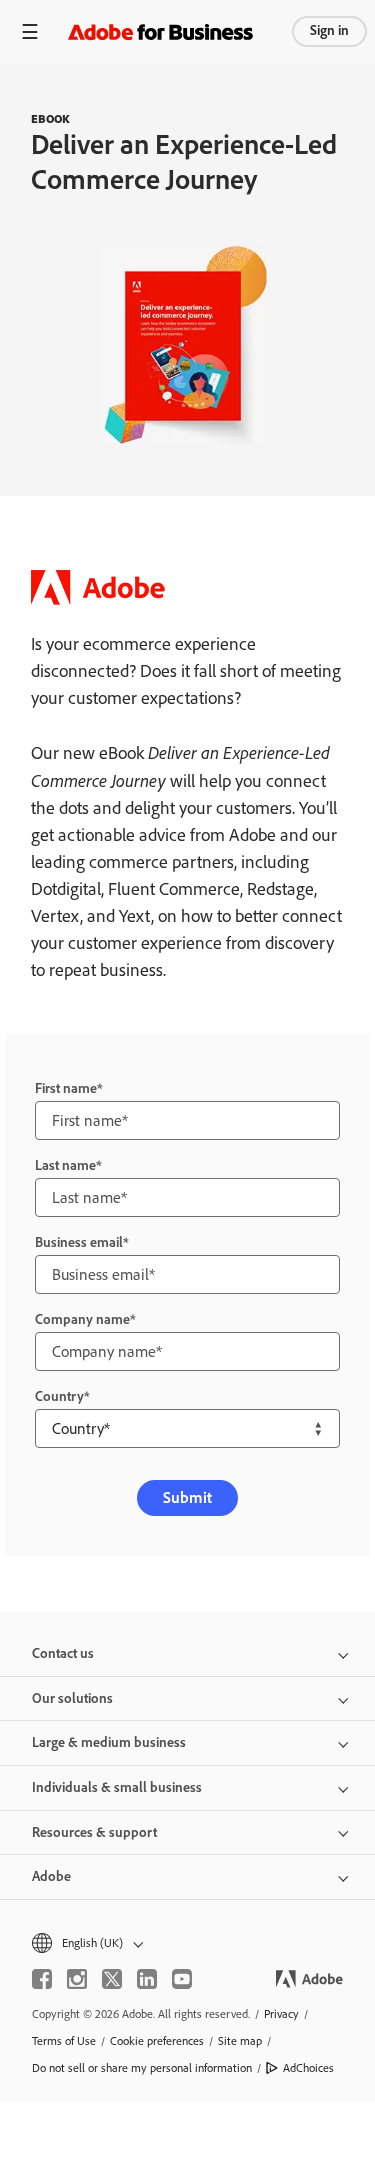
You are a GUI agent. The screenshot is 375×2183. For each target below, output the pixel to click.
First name (66, 1088)
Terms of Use (64, 2041)
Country (59, 1396)
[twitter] (112, 1979)
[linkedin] (147, 1979)
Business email (79, 1242)
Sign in (329, 30)
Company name (82, 1319)
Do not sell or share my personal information (142, 2068)
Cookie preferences (157, 2041)
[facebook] (42, 1979)
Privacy (281, 2014)
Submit (187, 1497)
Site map (240, 2041)
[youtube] (182, 1979)
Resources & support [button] (94, 1832)
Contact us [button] (63, 1653)
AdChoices (308, 2068)
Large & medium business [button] (109, 1742)
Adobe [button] (51, 1876)
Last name (65, 1165)
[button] (187, 1943)
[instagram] (77, 1979)
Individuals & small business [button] (117, 1787)
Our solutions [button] (72, 1698)
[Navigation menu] (30, 31)
